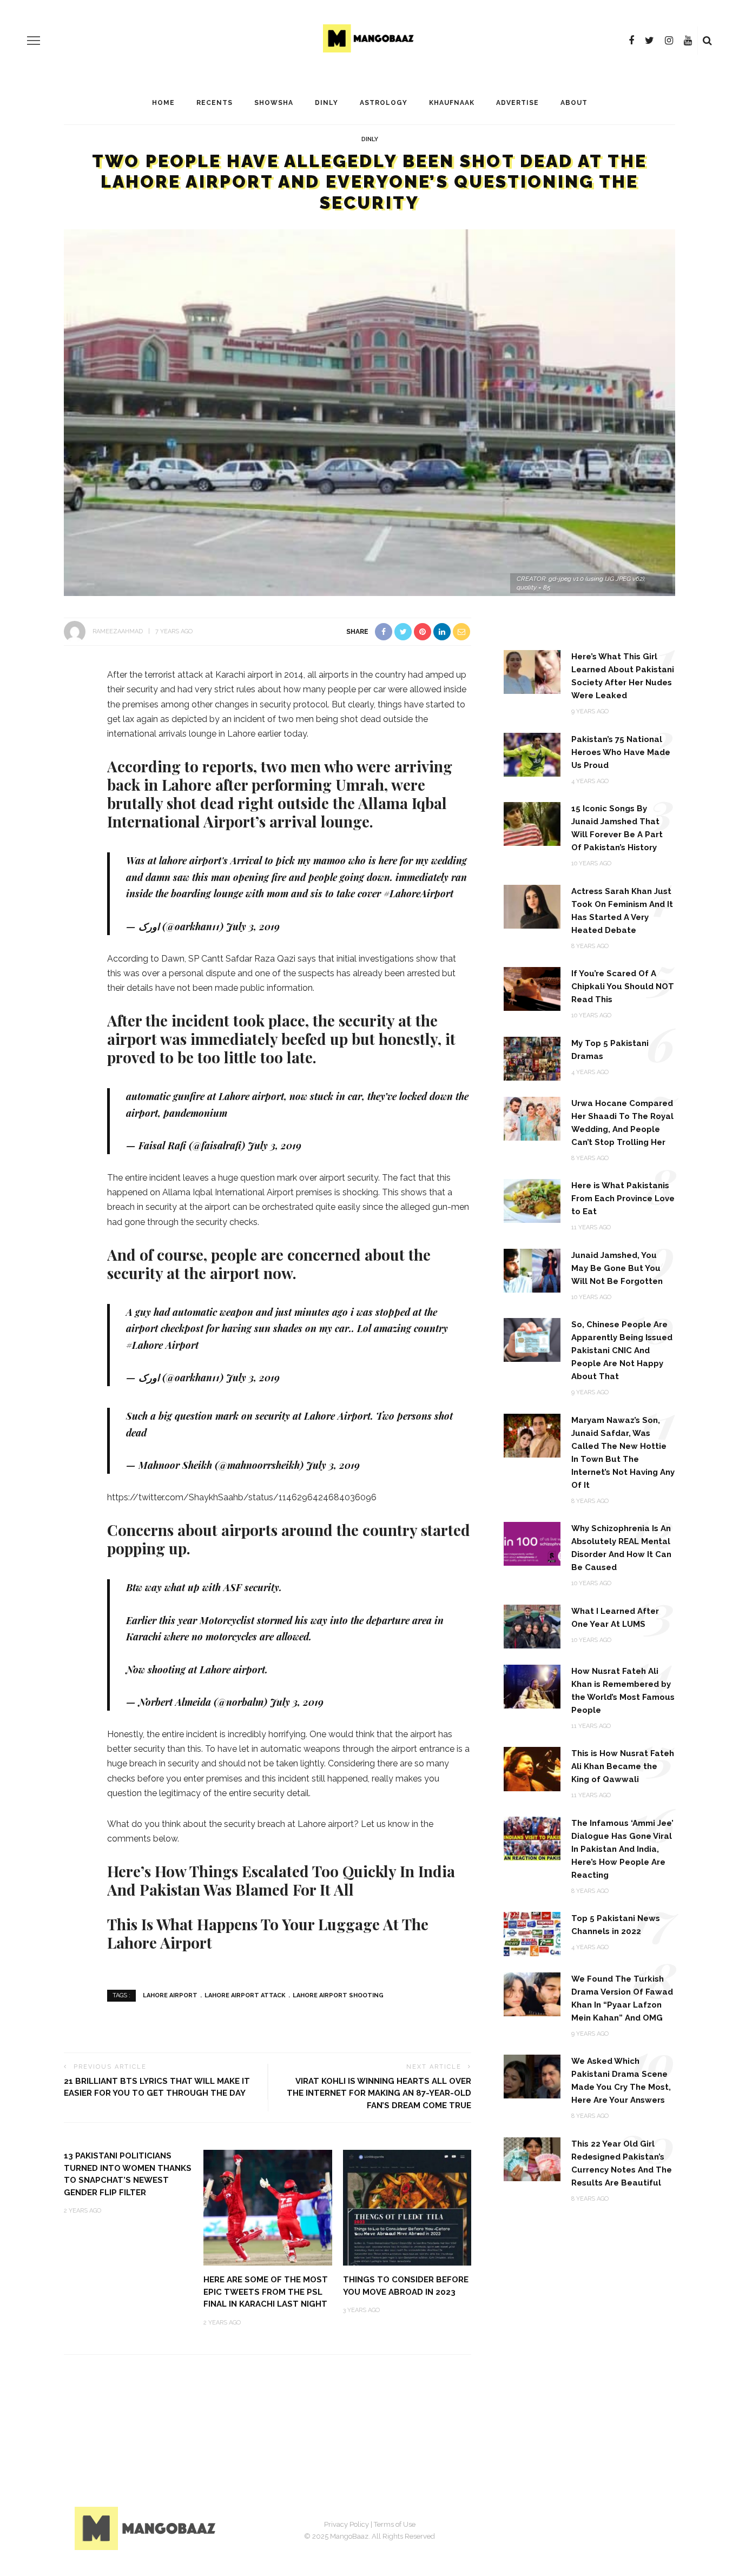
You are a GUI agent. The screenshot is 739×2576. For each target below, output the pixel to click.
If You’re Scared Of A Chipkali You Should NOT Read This (623, 986)
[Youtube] (688, 41)
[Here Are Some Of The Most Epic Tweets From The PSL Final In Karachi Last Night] (268, 2207)
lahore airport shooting (338, 1995)
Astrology (384, 103)
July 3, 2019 (253, 926)
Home (163, 103)
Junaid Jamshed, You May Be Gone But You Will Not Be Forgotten (617, 1268)
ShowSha (274, 103)
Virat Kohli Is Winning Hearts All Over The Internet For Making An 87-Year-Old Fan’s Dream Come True (379, 2093)
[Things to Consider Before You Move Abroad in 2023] (407, 2207)
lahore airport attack (245, 1995)
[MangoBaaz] (147, 2528)
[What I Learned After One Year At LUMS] (532, 1625)
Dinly (326, 103)
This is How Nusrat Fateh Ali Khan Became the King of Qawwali (623, 1766)
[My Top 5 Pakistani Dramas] (532, 1058)
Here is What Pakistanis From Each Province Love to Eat (623, 1198)
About (574, 103)
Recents (215, 103)
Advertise (517, 103)
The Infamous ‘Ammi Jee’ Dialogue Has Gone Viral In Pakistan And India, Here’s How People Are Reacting (622, 1849)
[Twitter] (649, 41)
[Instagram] (669, 41)
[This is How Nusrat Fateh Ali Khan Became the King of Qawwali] (532, 1768)
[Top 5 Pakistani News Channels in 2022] (532, 1933)
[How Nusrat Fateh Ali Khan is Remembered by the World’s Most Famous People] (532, 1686)
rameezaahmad (118, 631)
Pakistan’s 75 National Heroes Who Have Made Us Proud (621, 752)
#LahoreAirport (418, 893)
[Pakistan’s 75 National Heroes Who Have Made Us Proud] (532, 754)
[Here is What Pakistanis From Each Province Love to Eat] (532, 1200)
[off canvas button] (34, 41)
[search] (707, 41)
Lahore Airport (170, 1995)
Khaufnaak (452, 103)
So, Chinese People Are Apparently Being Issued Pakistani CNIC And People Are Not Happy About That (622, 1350)
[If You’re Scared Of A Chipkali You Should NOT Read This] (532, 988)
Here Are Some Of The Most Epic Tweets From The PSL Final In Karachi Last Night (266, 2292)
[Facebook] (631, 41)
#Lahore (144, 1345)
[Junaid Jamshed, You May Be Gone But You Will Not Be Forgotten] (532, 1270)
